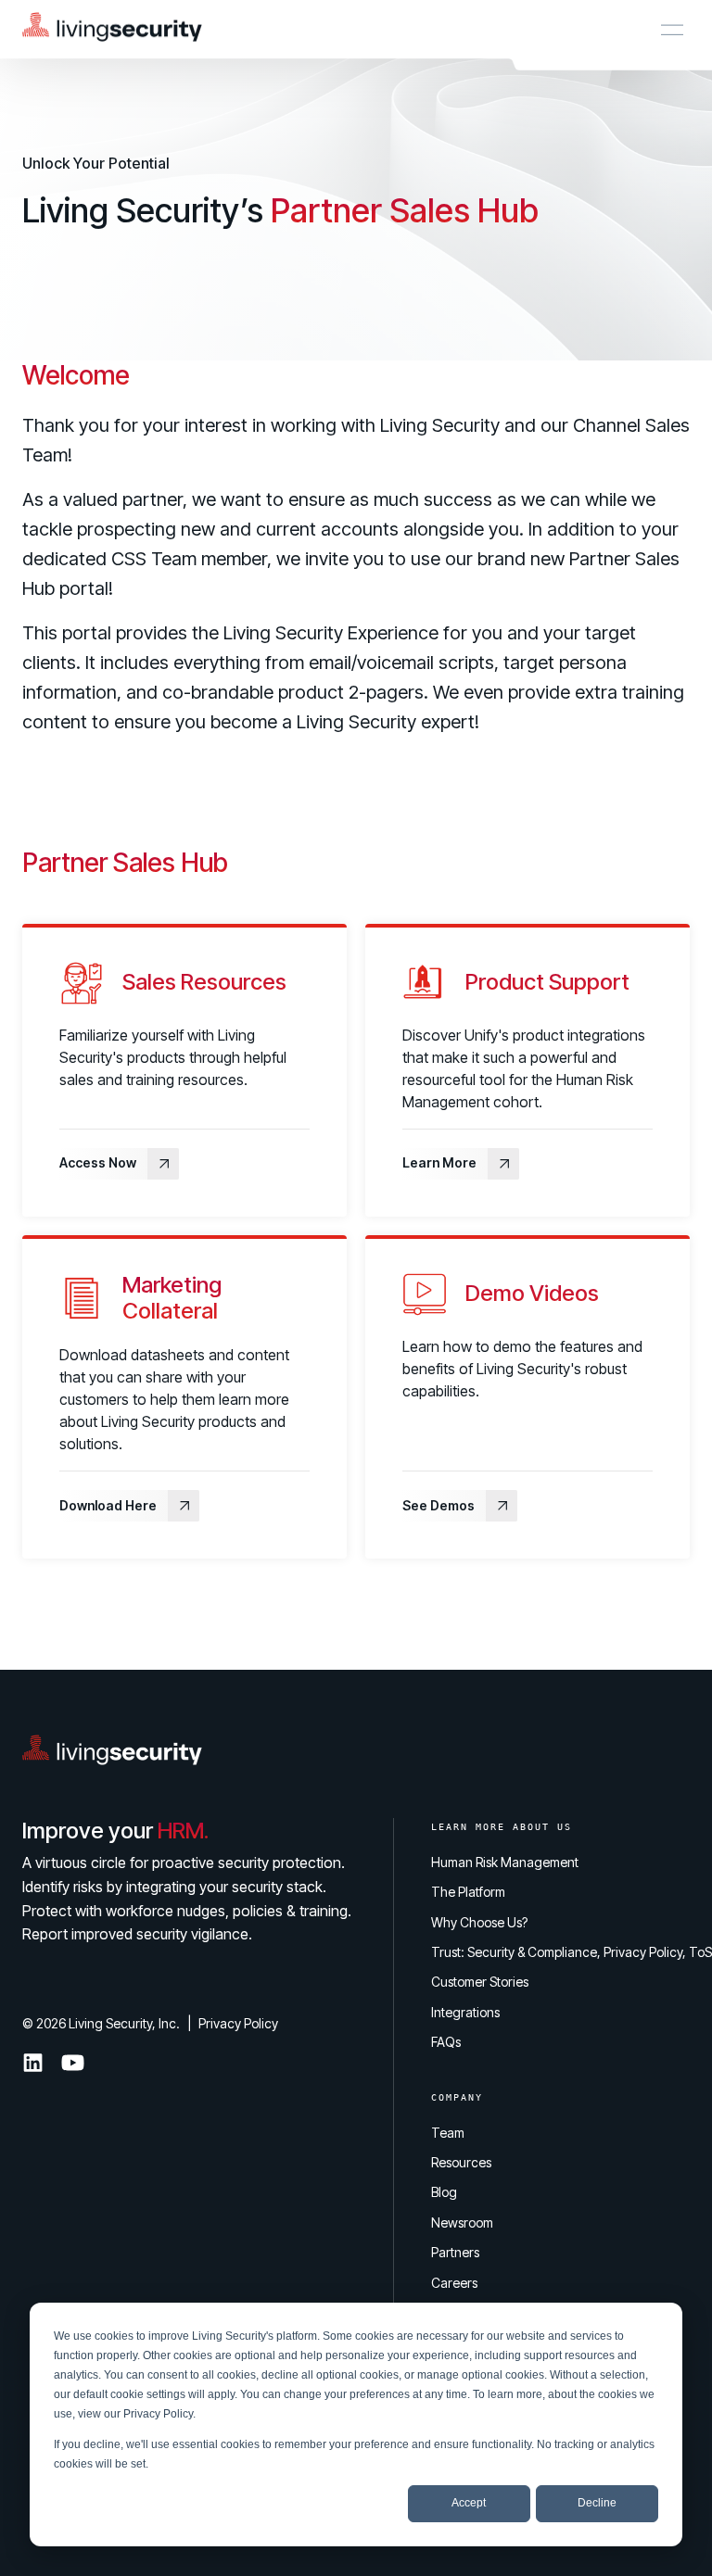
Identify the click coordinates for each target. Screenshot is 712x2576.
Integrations (465, 2012)
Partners (455, 2252)
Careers (454, 2283)
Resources (461, 2162)
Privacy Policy (158, 2414)
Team (448, 2133)
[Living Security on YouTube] (73, 2063)
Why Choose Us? (479, 1922)
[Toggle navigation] (672, 30)
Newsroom (462, 2222)
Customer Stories (480, 1982)
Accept (469, 2503)
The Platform (468, 1892)
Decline (597, 2503)
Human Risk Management (505, 1862)
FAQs (446, 2042)
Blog (444, 2192)
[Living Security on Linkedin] (33, 2063)
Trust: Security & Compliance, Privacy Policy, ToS (572, 1952)
